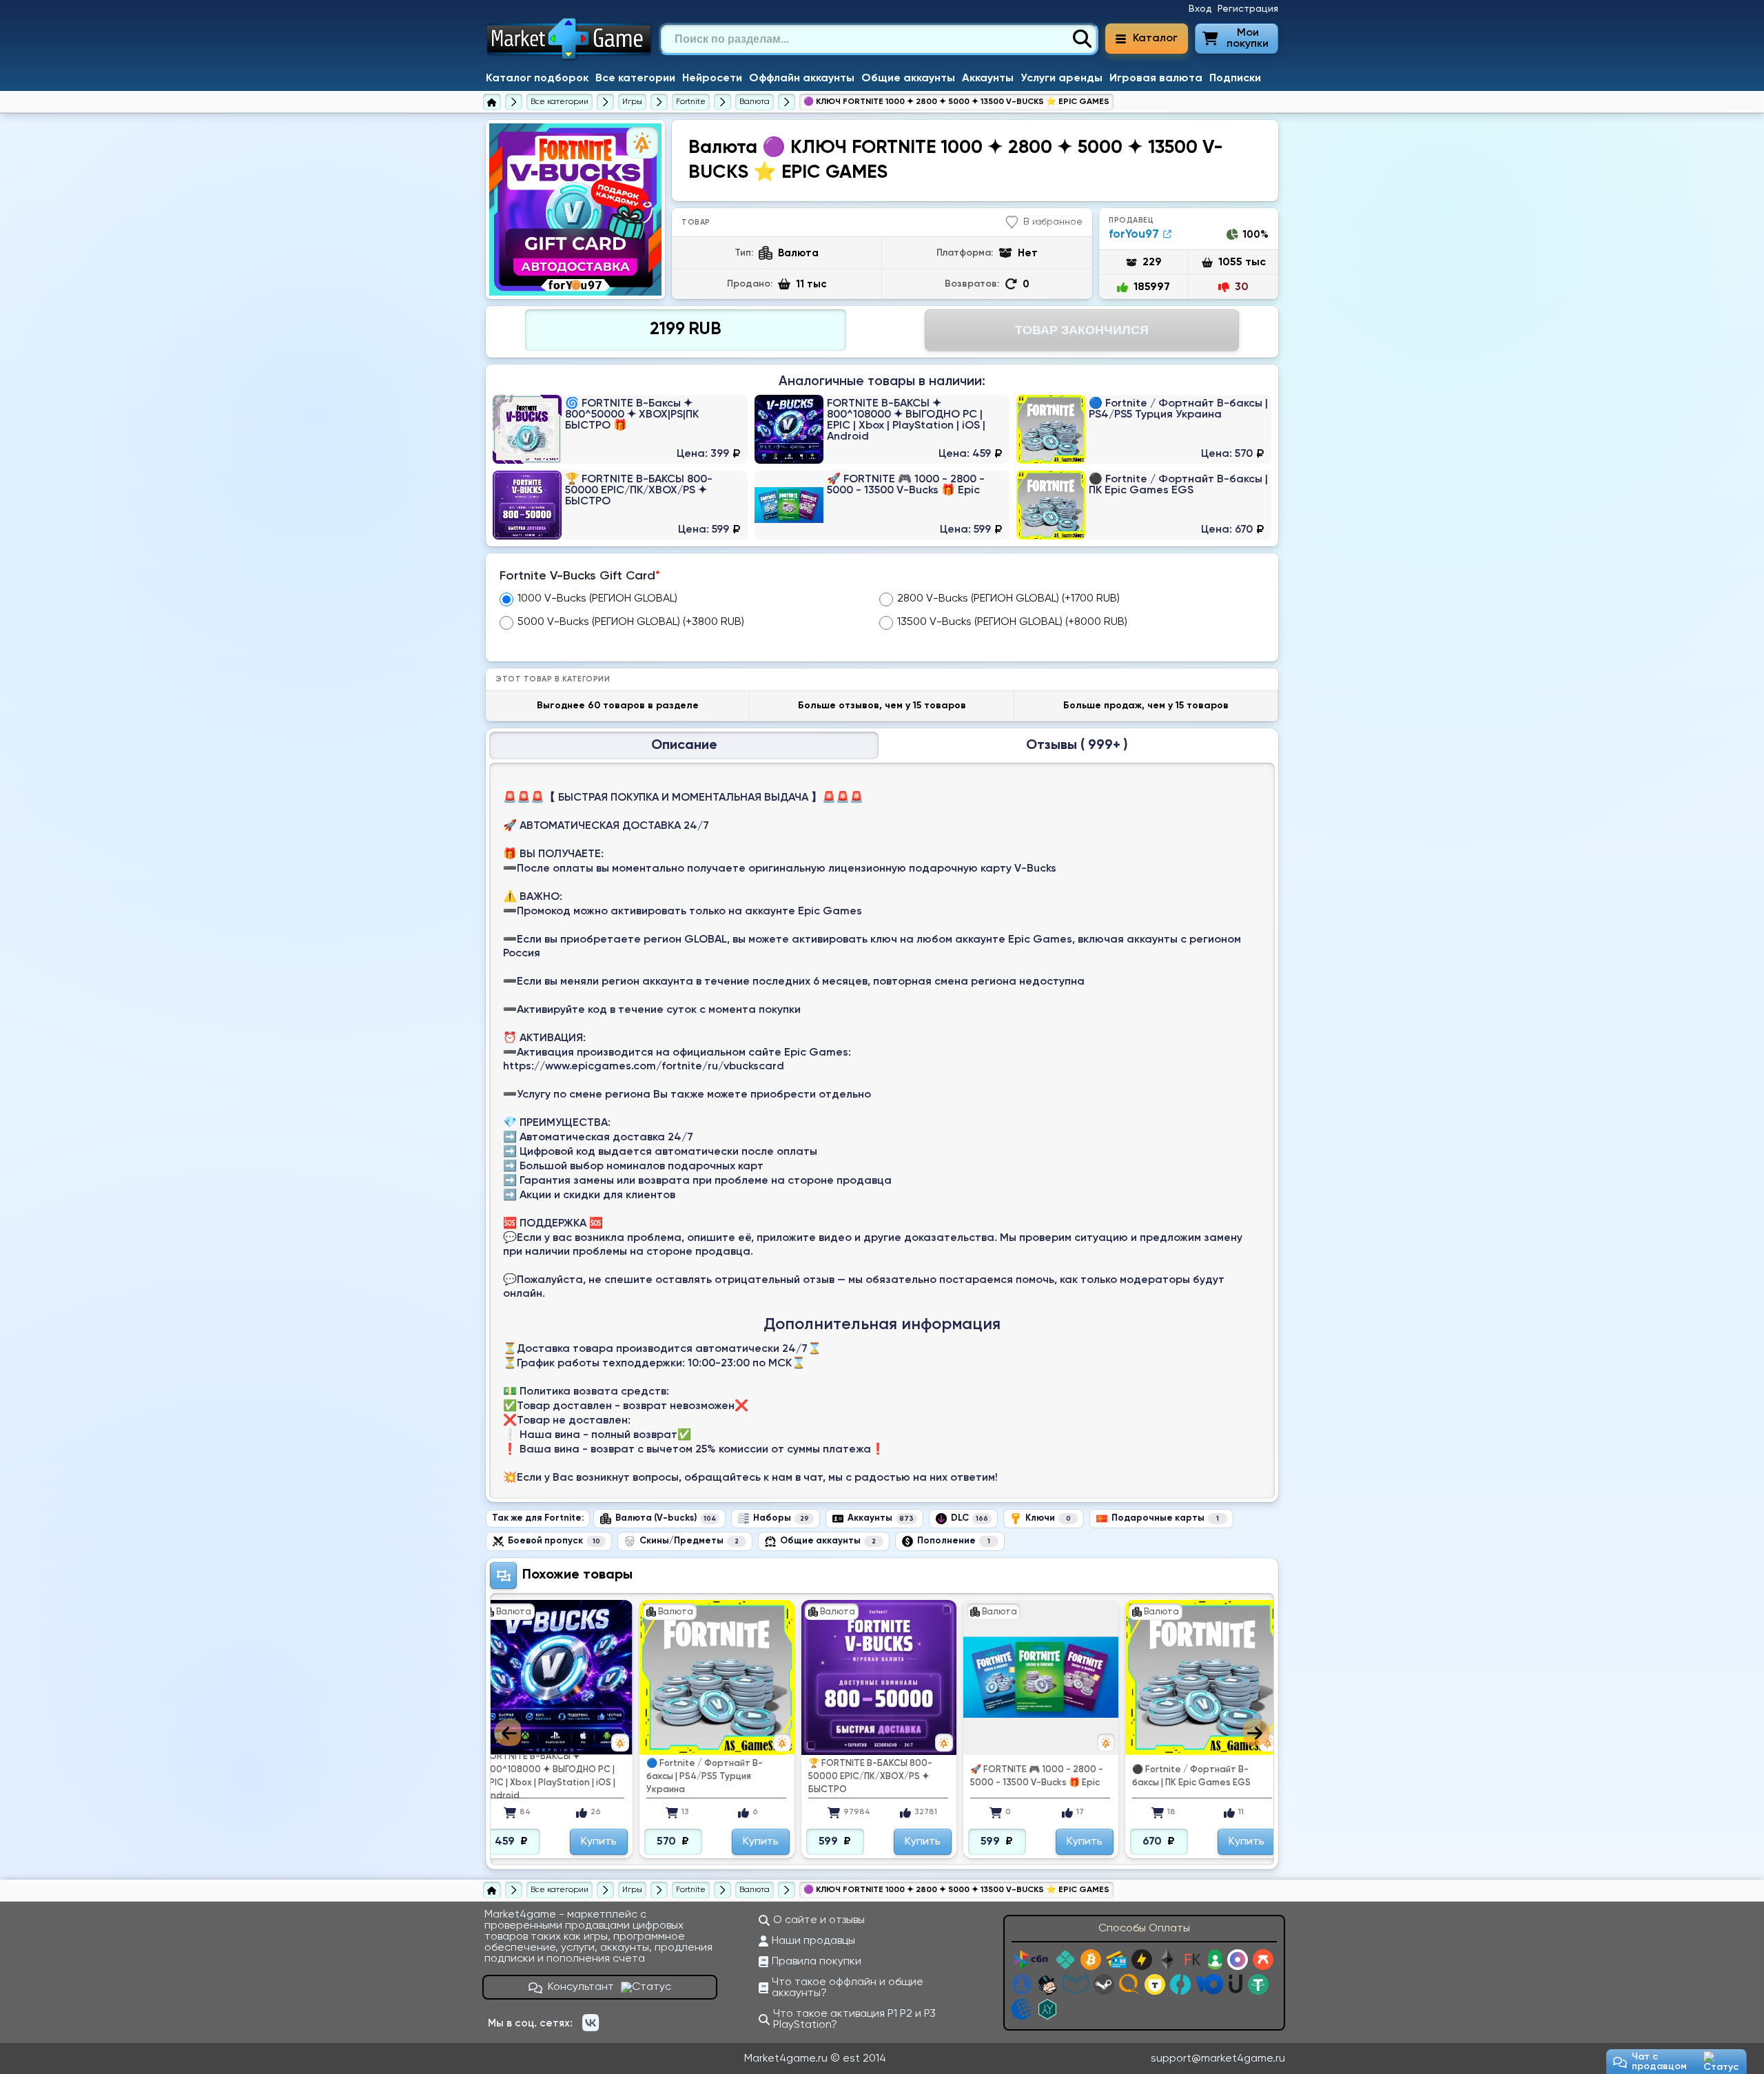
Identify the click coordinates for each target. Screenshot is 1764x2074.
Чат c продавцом (1659, 2062)
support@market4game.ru (1218, 2059)
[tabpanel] (575, 209)
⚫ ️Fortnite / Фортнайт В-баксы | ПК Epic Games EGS (1029, 1776)
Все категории (635, 79)
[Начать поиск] (1082, 39)
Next (1257, 1733)
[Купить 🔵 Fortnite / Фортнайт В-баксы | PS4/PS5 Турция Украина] (1144, 429)
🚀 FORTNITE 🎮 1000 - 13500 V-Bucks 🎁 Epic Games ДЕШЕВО (1203, 1776)
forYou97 (1134, 235)
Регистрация (1248, 9)
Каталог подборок (537, 79)
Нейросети (712, 79)
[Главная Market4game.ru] (570, 59)
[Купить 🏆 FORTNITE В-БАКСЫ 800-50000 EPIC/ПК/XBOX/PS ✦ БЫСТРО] (620, 505)
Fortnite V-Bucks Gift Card (580, 576)
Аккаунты (988, 79)
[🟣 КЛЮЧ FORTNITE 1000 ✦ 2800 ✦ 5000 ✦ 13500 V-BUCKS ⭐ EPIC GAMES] (575, 209)
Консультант (581, 1987)
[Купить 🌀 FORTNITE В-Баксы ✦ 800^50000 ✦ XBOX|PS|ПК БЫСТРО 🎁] (620, 429)
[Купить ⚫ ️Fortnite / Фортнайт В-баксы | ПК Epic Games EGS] (1144, 505)
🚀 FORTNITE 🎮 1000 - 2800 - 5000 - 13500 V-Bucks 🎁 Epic (875, 1776)
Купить (599, 1842)
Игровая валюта (1156, 79)
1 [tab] (576, 285)
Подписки (1235, 79)
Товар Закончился (1082, 330)
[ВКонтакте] (591, 2023)
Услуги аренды (1062, 79)
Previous (507, 1733)
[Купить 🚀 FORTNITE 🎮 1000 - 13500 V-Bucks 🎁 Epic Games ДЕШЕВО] (1203, 1677)
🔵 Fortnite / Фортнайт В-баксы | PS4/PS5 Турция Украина (543, 1777)
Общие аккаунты (908, 79)
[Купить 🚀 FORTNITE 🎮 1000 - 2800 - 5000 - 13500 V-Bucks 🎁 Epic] (882, 505)
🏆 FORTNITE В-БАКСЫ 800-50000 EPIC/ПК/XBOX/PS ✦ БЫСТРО (708, 1777)
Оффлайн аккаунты (802, 79)
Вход (1200, 9)
